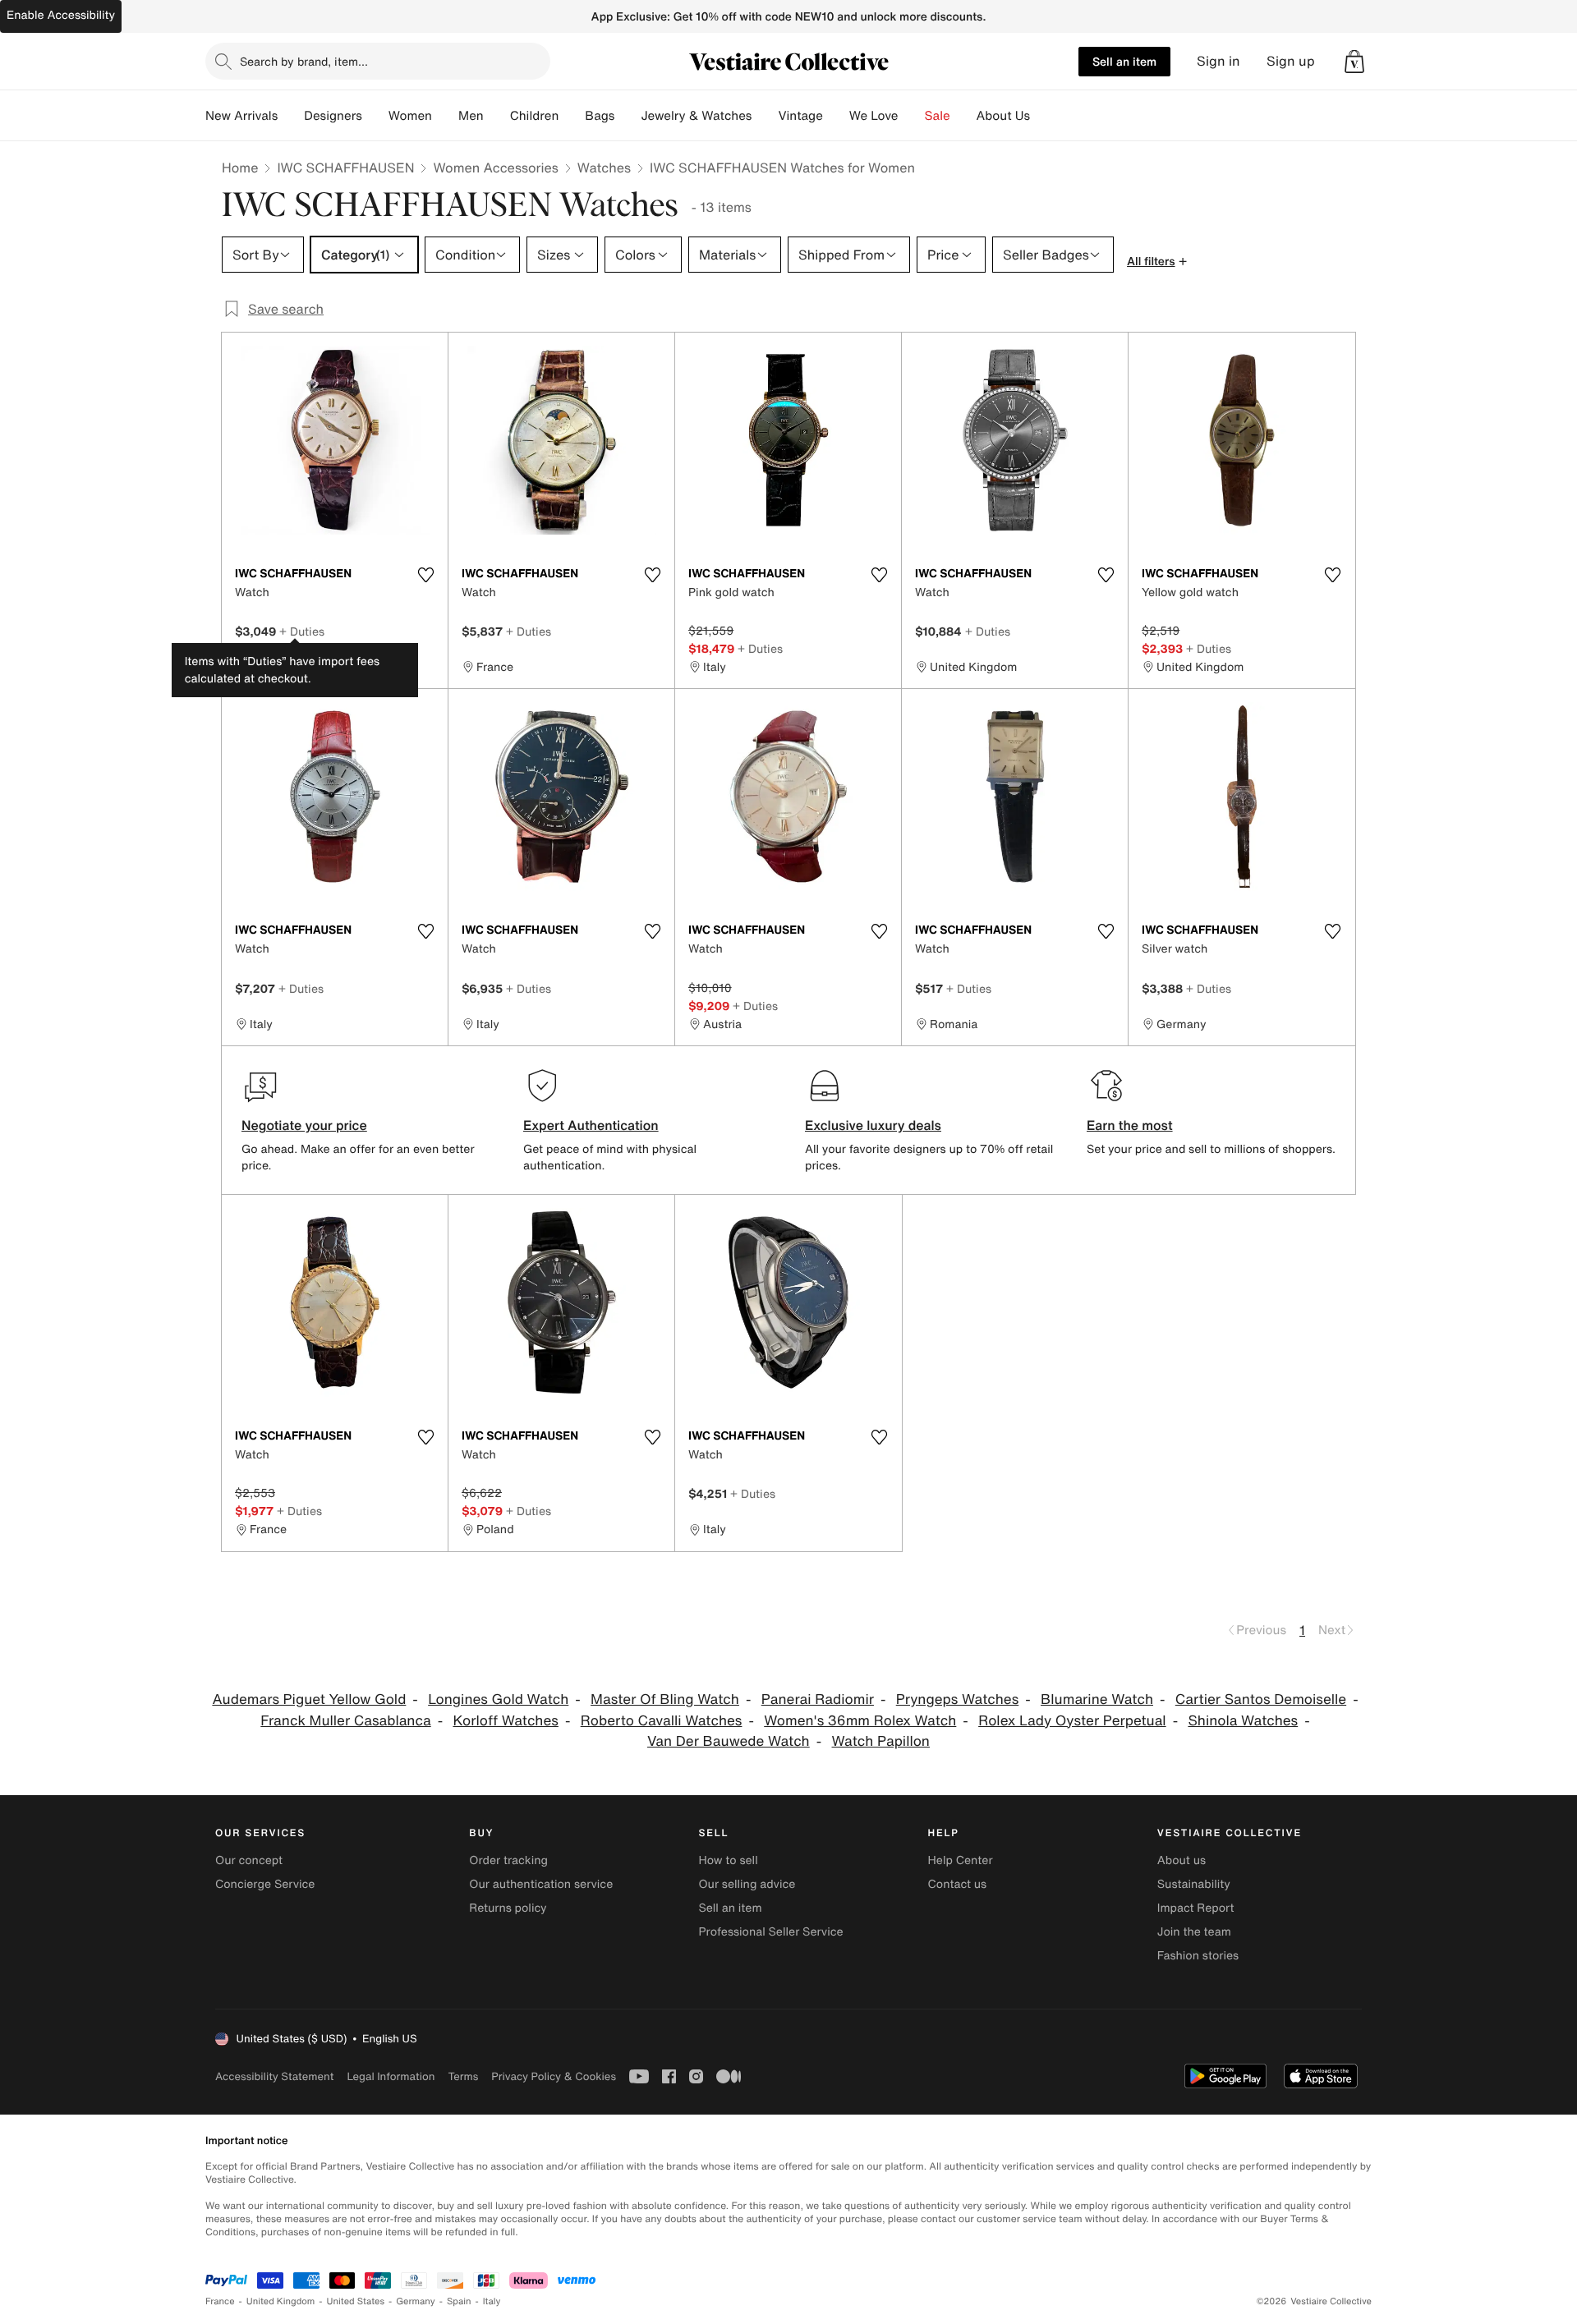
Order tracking (508, 1860)
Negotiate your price (304, 1125)
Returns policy (508, 1908)
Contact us (958, 1884)
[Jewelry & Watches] (765, 116)
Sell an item (1124, 61)
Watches (604, 168)
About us (1182, 1860)
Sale (938, 116)
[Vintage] (836, 116)
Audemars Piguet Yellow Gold (309, 1699)
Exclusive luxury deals (873, 1125)
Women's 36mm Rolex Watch (860, 1721)
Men (471, 116)
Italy (492, 2301)
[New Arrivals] (291, 116)
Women (410, 116)
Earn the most (1130, 1125)
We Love (874, 116)
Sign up (1291, 61)
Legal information (391, 2076)
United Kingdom (281, 2301)
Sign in (1218, 61)
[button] (1354, 62)
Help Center (961, 1860)
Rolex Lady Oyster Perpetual (1072, 1721)
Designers (333, 116)
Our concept (249, 1860)
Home (240, 168)
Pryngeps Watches (958, 1699)
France (220, 2301)
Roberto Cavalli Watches (662, 1721)
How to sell (728, 1860)
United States (356, 2301)
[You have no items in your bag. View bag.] (1354, 62)
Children (535, 116)
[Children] (572, 116)
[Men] (497, 116)
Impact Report (1196, 1908)
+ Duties (302, 631)
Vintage (800, 116)
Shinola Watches (1243, 1721)
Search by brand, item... (304, 61)
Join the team (1194, 1932)
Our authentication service (541, 1884)
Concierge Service (265, 1884)
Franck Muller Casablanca (345, 1721)
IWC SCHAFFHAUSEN (345, 168)
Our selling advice (747, 1884)
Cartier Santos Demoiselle (1261, 1699)
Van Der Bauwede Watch (729, 1741)
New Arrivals (241, 116)
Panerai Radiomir (818, 1699)
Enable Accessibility (61, 15)
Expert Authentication (591, 1125)
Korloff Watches (505, 1721)
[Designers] (375, 116)
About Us (1003, 116)
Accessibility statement (274, 2076)
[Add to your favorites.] (425, 575)
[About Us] (1043, 116)
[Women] (445, 116)
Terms (463, 2076)
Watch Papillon (881, 1741)
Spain (459, 2301)
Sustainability (1194, 1884)
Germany (416, 2301)
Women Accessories (495, 168)
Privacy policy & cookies (554, 2076)
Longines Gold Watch (498, 1699)
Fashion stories (1198, 1956)
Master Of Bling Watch (665, 1699)
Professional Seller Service (770, 1932)
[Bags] (628, 116)
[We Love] (912, 116)
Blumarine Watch (1097, 1699)
